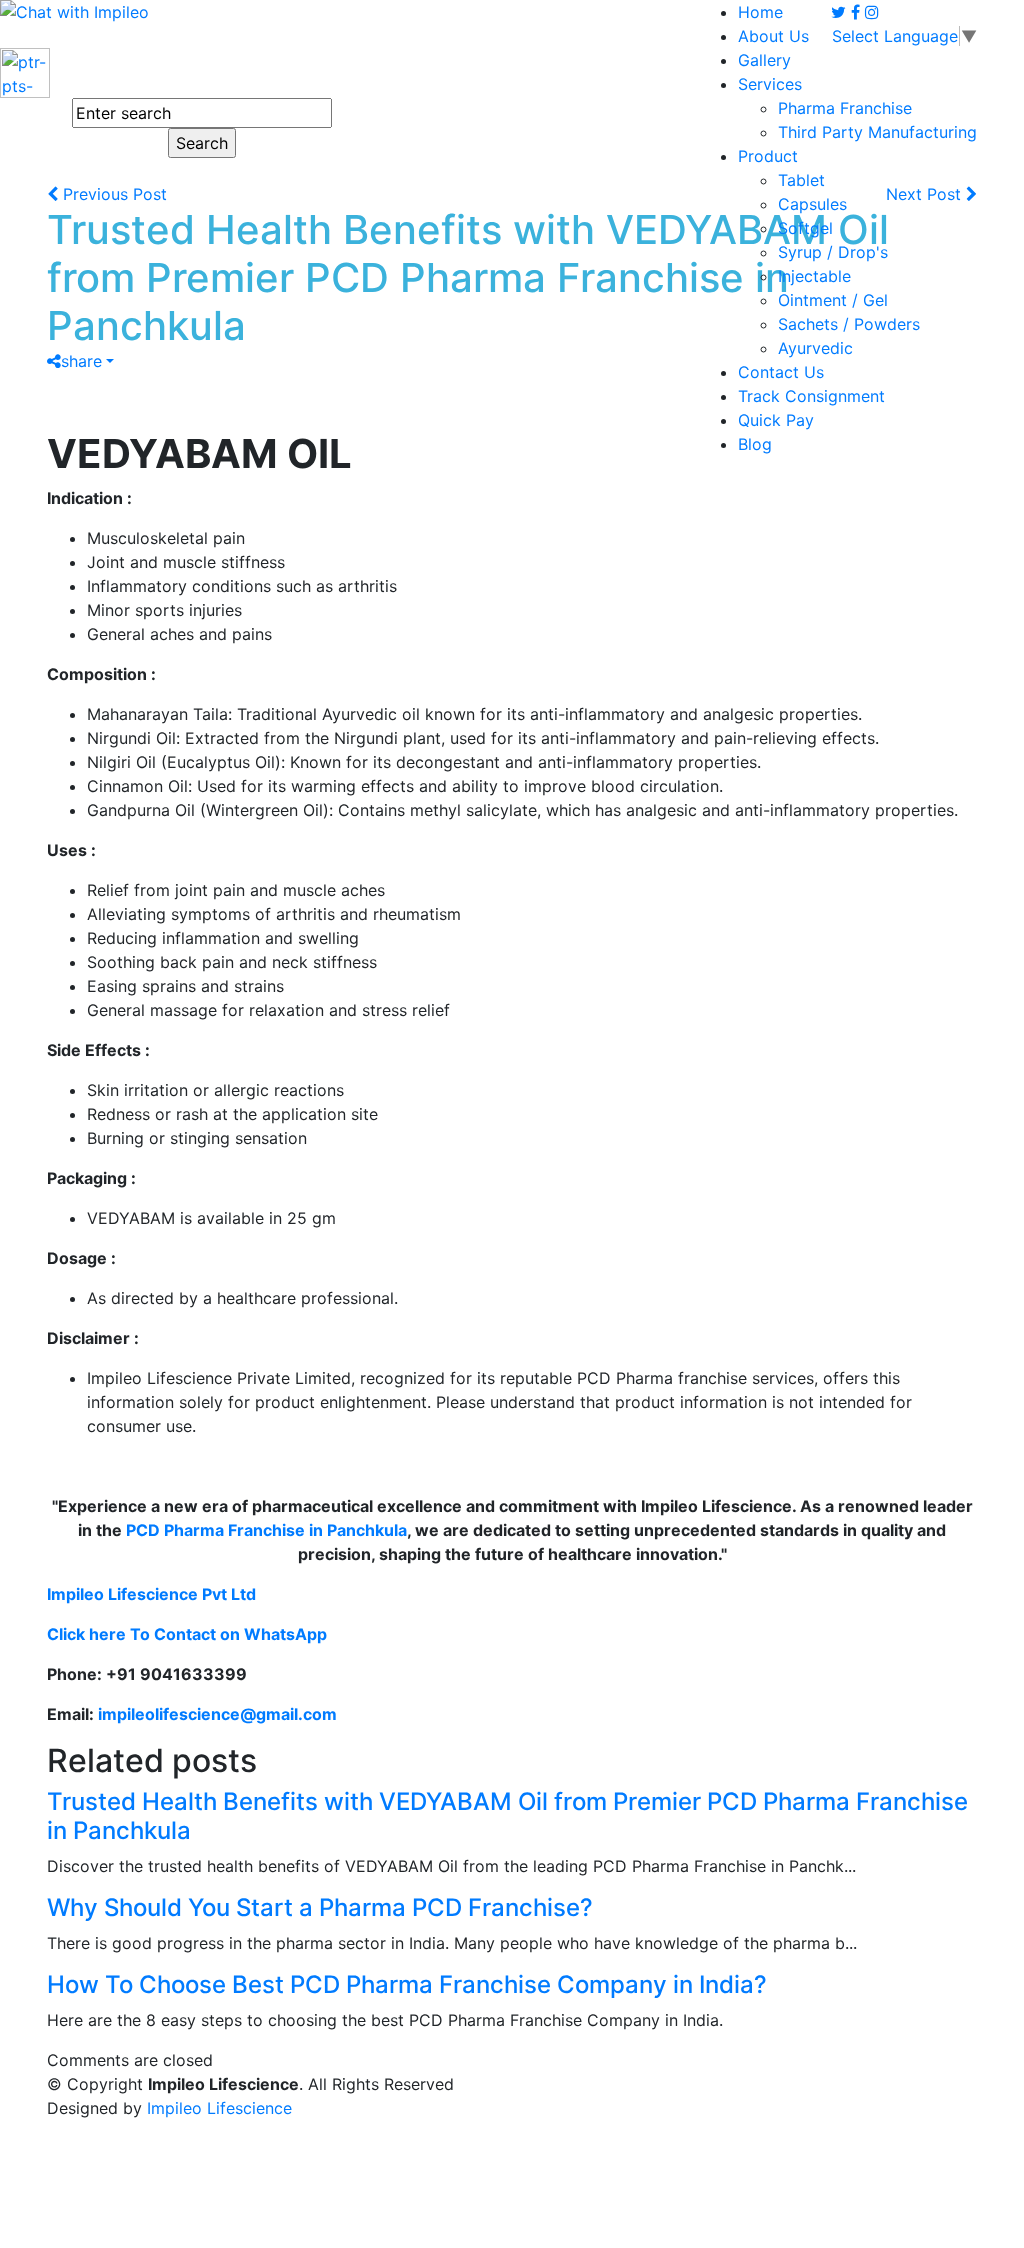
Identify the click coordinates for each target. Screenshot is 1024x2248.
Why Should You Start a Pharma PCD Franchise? (320, 1907)
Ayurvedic (815, 348)
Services (770, 84)
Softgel (805, 228)
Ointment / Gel (833, 300)
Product (768, 156)
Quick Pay (776, 420)
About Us (773, 36)
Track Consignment (811, 396)
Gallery (764, 60)
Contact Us (781, 372)
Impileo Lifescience (219, 2108)
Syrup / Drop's (833, 252)
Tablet (801, 180)
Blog (755, 444)
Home (760, 12)
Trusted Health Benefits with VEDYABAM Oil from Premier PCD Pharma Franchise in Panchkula (507, 1816)
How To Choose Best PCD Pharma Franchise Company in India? (407, 1984)
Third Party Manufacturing (877, 132)
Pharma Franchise (845, 108)
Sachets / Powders (849, 324)
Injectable (814, 276)
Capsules (812, 204)
